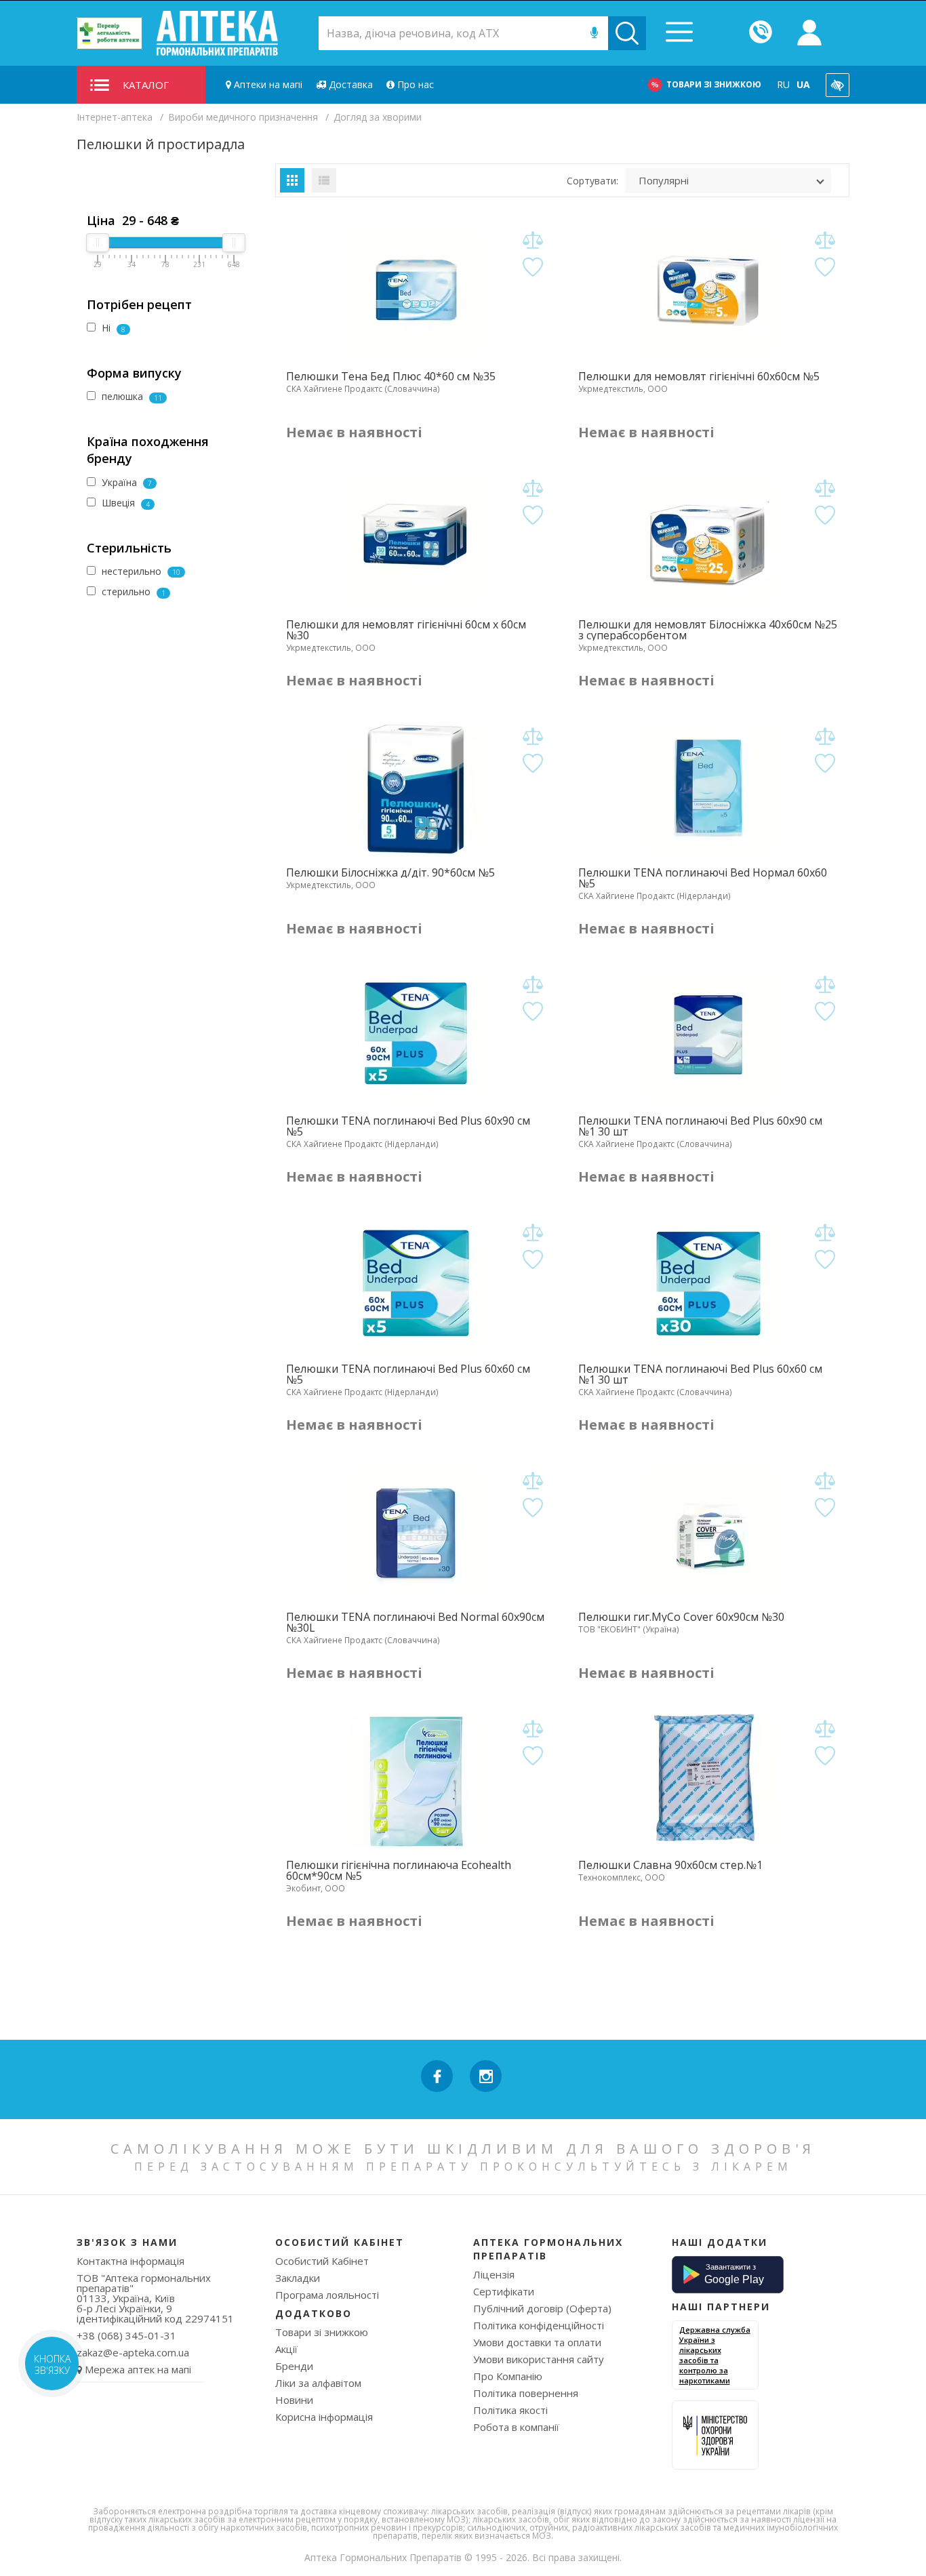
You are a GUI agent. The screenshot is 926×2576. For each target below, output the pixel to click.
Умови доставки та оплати (537, 2342)
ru (783, 84)
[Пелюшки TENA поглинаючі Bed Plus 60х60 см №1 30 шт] (708, 1285)
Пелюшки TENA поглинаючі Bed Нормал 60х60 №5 (703, 878)
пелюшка (130, 396)
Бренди (294, 2366)
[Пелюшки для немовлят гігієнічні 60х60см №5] (708, 293)
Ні (112, 328)
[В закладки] (533, 267)
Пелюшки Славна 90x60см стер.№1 (670, 1865)
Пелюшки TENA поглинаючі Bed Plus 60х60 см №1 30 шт (700, 1374)
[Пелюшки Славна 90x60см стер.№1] (708, 1782)
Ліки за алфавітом (318, 2383)
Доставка (349, 84)
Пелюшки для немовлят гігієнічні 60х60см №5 (699, 376)
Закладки (298, 2278)
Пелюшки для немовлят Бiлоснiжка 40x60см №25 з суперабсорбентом (708, 630)
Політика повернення (526, 2393)
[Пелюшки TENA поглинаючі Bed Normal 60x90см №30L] (416, 1533)
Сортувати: (592, 181)
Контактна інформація (130, 2261)
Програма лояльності (327, 2295)
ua (803, 84)
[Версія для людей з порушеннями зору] (838, 85)
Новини (294, 2400)
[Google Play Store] (728, 2274)
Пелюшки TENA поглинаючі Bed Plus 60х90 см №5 (408, 1126)
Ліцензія (494, 2274)
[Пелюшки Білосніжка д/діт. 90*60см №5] (416, 789)
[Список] (324, 180)
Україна (125, 482)
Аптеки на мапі (267, 84)
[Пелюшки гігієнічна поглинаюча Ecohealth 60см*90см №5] (416, 1782)
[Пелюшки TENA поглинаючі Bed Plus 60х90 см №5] (416, 1037)
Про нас (414, 84)
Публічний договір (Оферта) (542, 2308)
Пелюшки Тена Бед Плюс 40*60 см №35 (391, 376)
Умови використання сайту (539, 2359)
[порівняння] (533, 240)
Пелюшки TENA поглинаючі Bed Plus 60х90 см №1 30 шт (700, 1126)
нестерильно (140, 571)
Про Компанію (508, 2376)
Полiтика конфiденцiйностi (539, 2325)
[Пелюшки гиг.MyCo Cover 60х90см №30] (708, 1533)
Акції (286, 2349)
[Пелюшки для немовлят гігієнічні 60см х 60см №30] (416, 541)
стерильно (132, 591)
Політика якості (510, 2410)
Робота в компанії (516, 2427)
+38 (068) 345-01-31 (126, 2335)
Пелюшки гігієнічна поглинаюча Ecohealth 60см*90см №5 (399, 1870)
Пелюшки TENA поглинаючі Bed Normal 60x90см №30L (415, 1622)
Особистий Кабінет (322, 2261)
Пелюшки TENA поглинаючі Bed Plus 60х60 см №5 (408, 1374)
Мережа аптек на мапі (138, 2369)
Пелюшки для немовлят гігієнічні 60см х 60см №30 (406, 630)
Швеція (124, 503)
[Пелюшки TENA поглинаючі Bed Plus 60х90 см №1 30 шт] (708, 1037)
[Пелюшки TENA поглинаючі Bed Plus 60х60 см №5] (416, 1285)
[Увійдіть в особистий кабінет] (809, 33)
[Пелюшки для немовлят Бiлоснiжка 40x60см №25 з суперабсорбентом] (708, 541)
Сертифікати (504, 2291)
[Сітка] (292, 180)
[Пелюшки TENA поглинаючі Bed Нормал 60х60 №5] (708, 789)
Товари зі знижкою (714, 84)
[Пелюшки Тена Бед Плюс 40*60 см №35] (416, 293)
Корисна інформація (324, 2417)
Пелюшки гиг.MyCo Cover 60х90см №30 (681, 1617)
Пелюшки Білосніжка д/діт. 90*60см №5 (390, 872)
